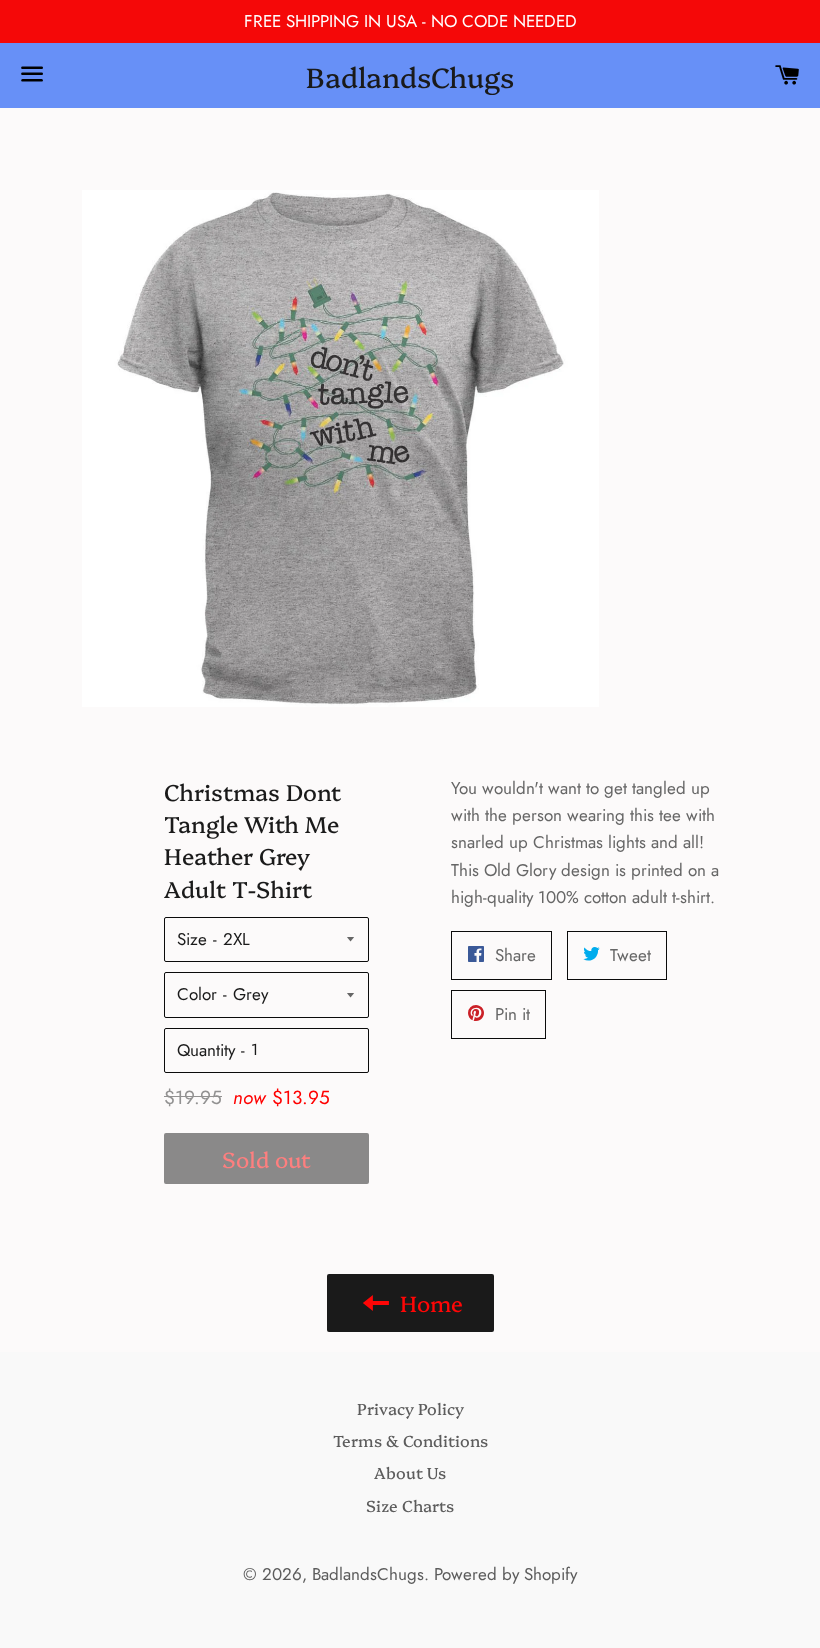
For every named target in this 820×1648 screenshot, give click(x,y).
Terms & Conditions (410, 1440)
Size (192, 939)
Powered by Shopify (505, 1574)
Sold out (266, 1158)
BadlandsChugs (410, 75)
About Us (410, 1472)
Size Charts (410, 1505)
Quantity (206, 1050)
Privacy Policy (410, 1408)
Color (197, 994)
